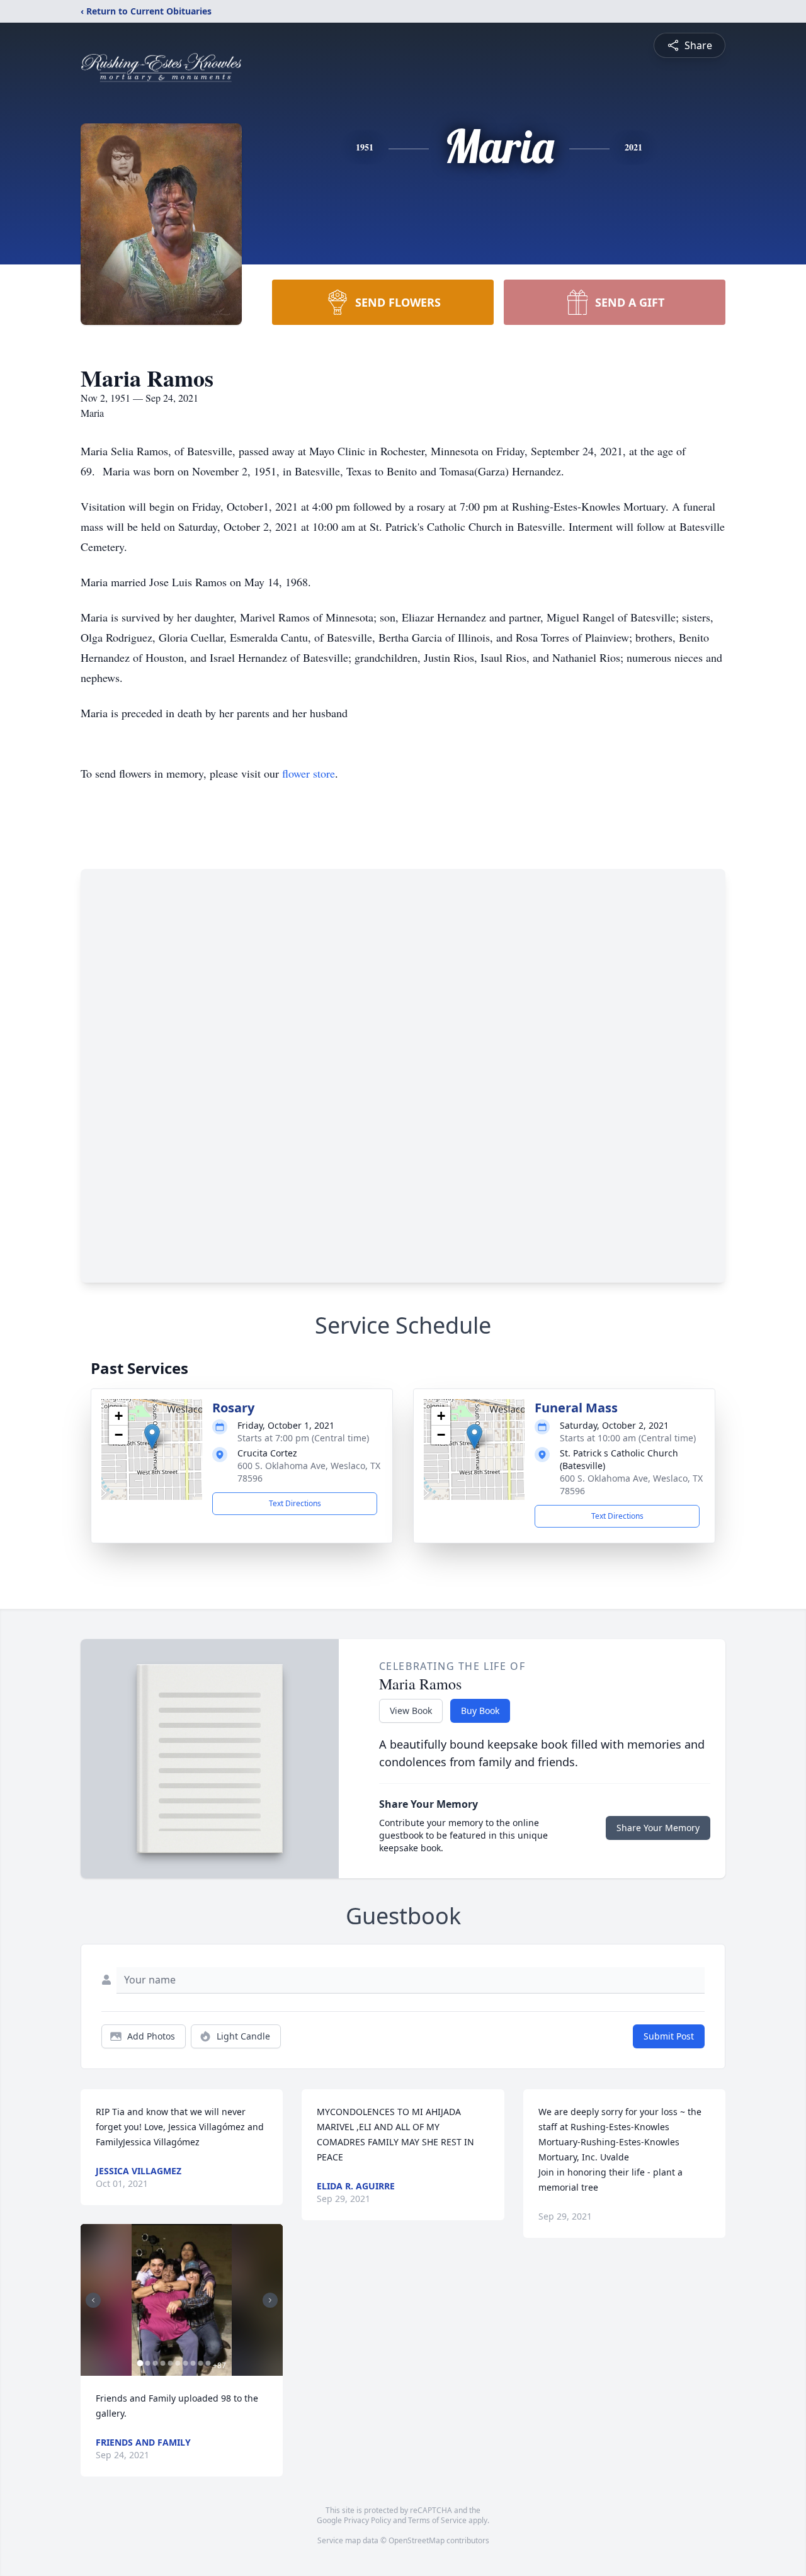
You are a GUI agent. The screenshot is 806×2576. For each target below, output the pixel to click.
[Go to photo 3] (155, 2363)
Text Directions (295, 1503)
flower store (309, 773)
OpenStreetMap (417, 2540)
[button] (152, 1437)
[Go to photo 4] (162, 2363)
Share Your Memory (658, 1828)
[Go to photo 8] (193, 2363)
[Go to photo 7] (185, 2363)
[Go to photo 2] (147, 2363)
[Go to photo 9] (200, 2363)
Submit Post (669, 2036)
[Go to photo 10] (208, 2363)
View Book (411, 1711)
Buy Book (480, 1711)
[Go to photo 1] (140, 2363)
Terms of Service (437, 2520)
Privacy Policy (367, 2520)
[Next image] (270, 2300)
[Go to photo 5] (170, 2363)
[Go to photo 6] (178, 2363)
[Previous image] (93, 2300)
